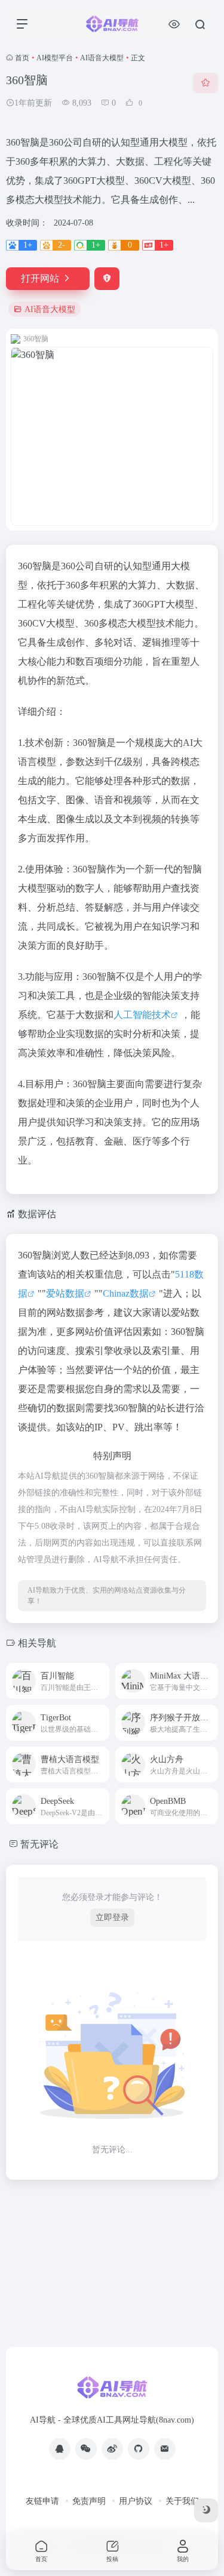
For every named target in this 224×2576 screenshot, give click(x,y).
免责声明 (89, 2501)
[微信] (86, 2449)
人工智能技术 (142, 1015)
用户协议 (136, 2501)
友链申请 (42, 2501)
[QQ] (60, 2449)
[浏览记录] (174, 24)
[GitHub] (139, 2449)
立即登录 (112, 1918)
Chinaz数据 (126, 1293)
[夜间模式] (206, 2510)
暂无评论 (39, 1844)
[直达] (99, 1673)
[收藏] (205, 83)
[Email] (165, 2449)
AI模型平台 (55, 58)
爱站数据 (65, 1293)
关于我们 (182, 2501)
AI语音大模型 (102, 58)
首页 (22, 58)
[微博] (112, 2449)
